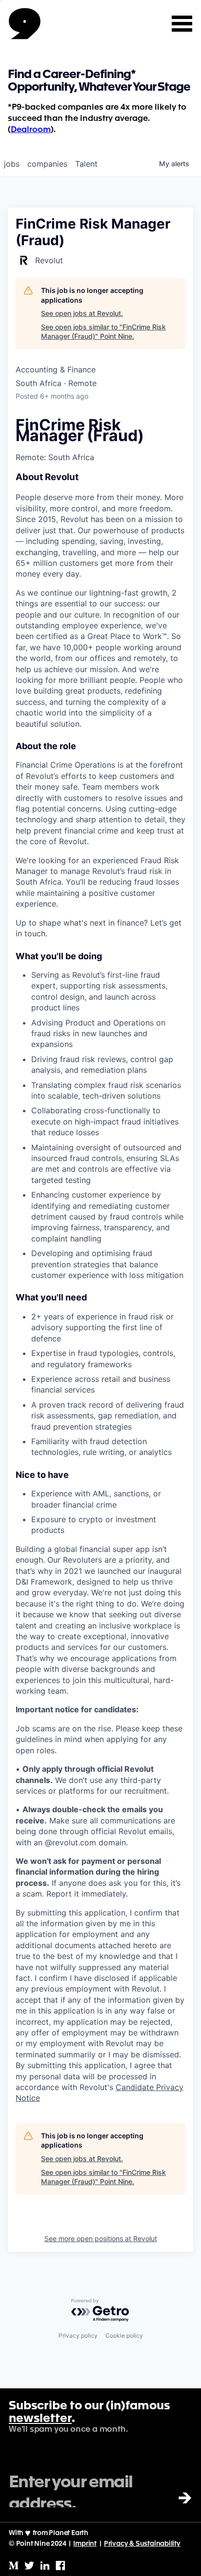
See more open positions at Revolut (101, 2238)
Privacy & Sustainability (142, 2544)
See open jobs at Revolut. (82, 313)
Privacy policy (78, 2335)
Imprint (85, 2544)
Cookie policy (124, 2335)
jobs (12, 164)
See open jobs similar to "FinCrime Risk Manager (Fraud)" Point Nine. (103, 332)
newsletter (40, 2419)
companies (47, 164)
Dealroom (31, 130)
